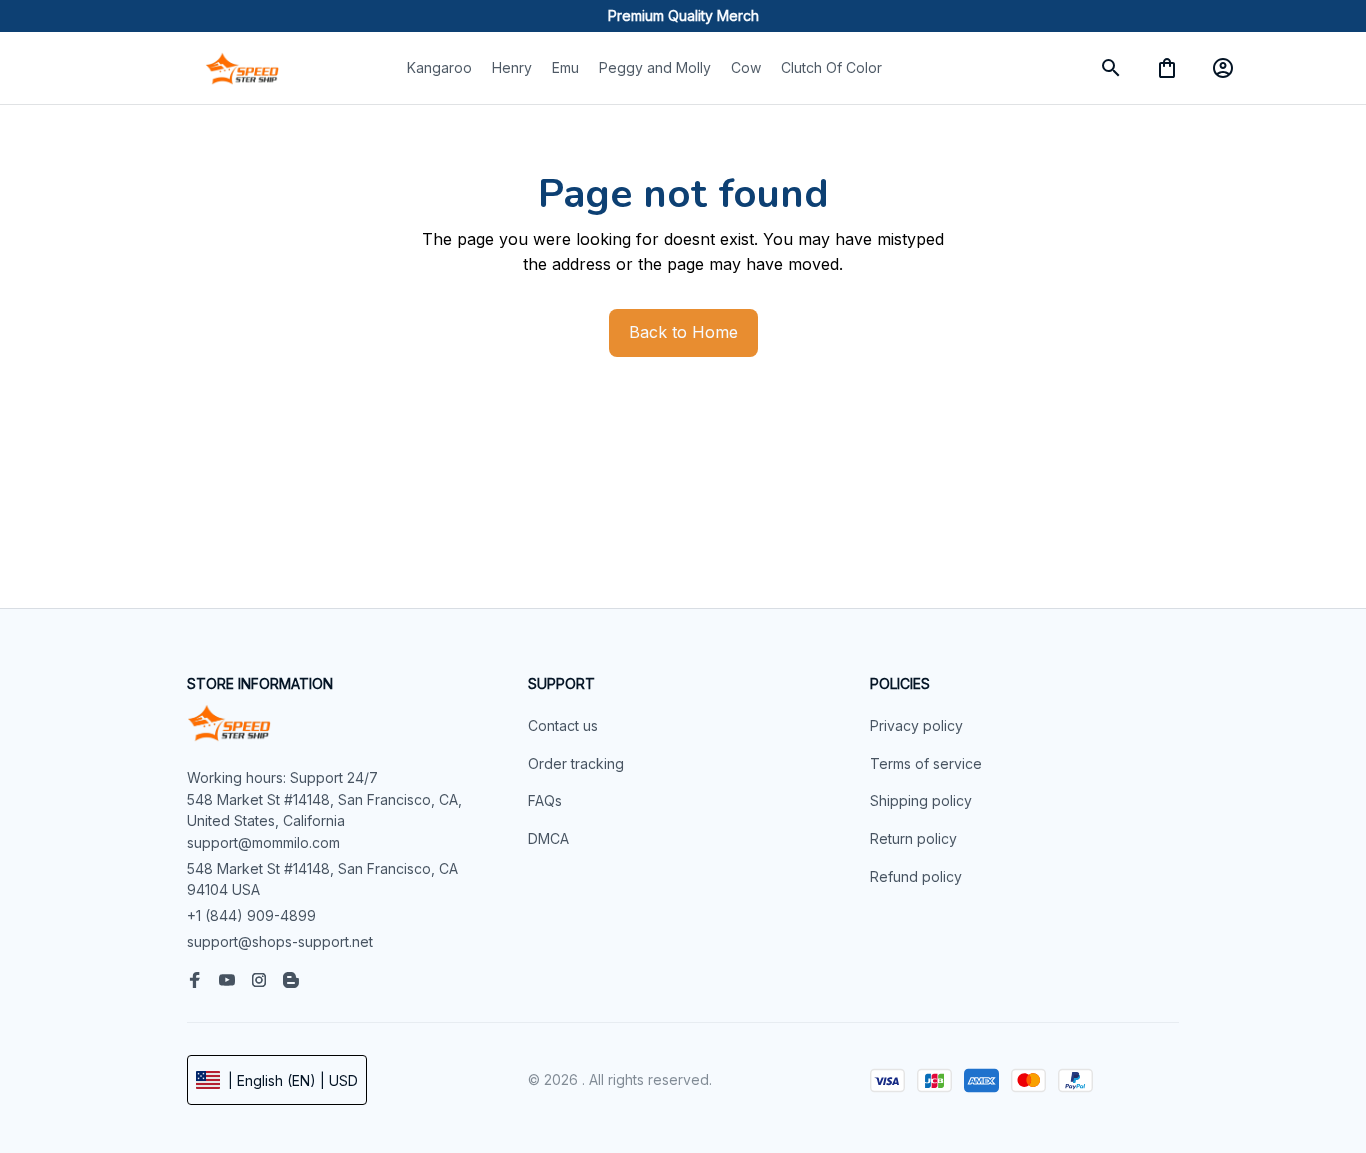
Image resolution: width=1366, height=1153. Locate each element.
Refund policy (916, 876)
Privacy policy (916, 725)
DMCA (548, 838)
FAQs (545, 800)
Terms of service (926, 763)
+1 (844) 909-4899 (251, 915)
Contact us (563, 725)
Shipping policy (921, 800)
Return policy (913, 838)
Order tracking (576, 763)
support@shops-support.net (280, 941)
